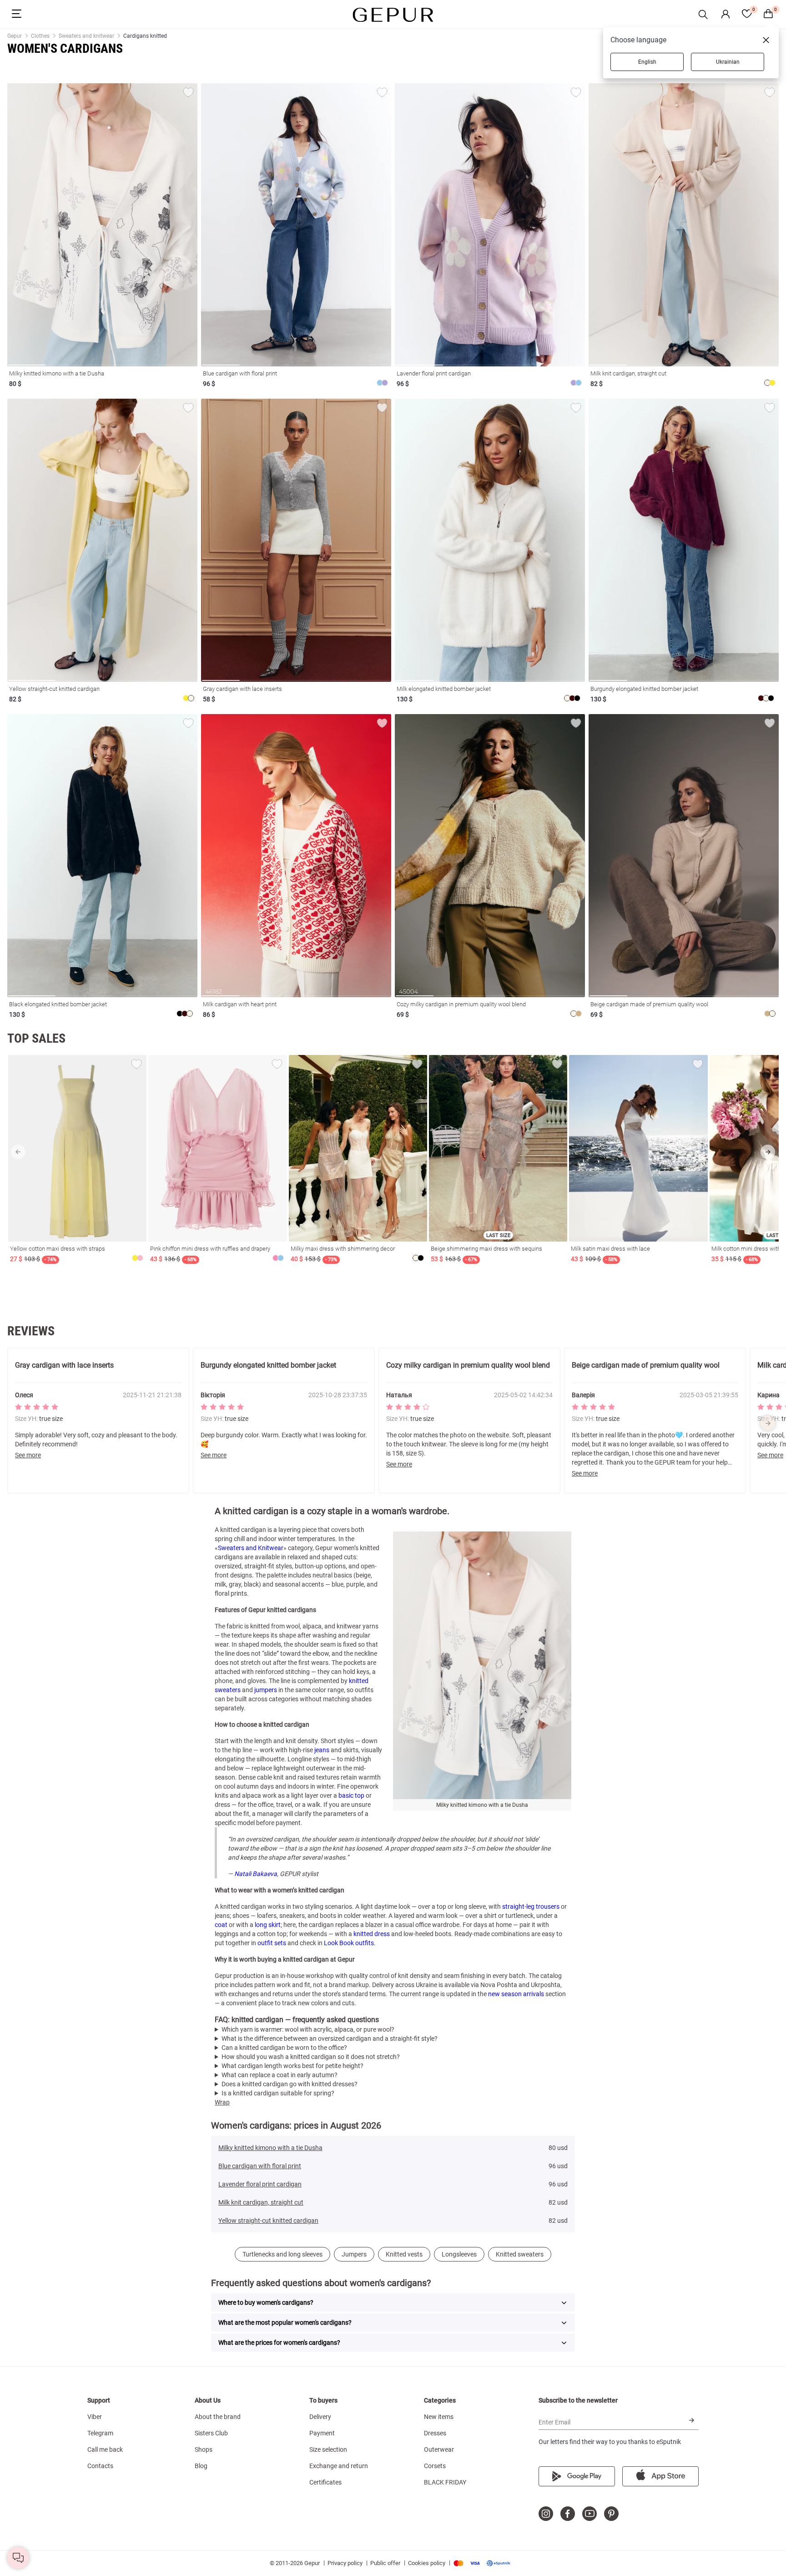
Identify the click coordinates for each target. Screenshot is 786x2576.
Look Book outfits (349, 1943)
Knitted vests (404, 2254)
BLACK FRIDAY (445, 2482)
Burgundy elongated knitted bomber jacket (268, 1365)
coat (221, 1925)
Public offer (385, 2563)
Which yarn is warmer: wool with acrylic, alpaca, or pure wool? (308, 2029)
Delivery (320, 2417)
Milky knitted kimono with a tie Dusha (270, 2148)
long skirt (268, 1925)
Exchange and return (339, 2466)
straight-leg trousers (531, 1907)
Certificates (325, 2482)
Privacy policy (345, 2563)
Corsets (435, 2466)
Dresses (435, 2433)
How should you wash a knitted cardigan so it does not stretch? (311, 2057)
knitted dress (372, 1934)
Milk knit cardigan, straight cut (261, 2202)
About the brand (218, 2417)
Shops (204, 2449)
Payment (322, 2433)
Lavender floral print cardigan (260, 2184)
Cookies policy (427, 2563)
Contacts (100, 2466)
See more (28, 1455)
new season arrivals (516, 1994)
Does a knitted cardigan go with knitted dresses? (290, 2084)
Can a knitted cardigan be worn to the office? (284, 2048)
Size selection (328, 2449)
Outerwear (439, 2449)
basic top (351, 1795)
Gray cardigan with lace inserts (64, 1365)
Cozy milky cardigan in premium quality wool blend (468, 1365)
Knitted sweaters (520, 2254)
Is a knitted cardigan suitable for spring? (278, 2093)
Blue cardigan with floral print (260, 2166)
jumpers (266, 1690)
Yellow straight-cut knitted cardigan (268, 2221)
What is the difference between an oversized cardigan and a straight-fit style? (330, 2038)
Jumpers (354, 2254)
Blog (201, 2466)
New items (439, 2417)
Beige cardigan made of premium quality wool (646, 1365)
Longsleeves (459, 2254)
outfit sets (272, 1943)
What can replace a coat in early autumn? (280, 2075)
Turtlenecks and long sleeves (282, 2254)
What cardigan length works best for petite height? (292, 2066)
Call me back (105, 2449)
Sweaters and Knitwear (251, 1548)
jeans (322, 1750)
